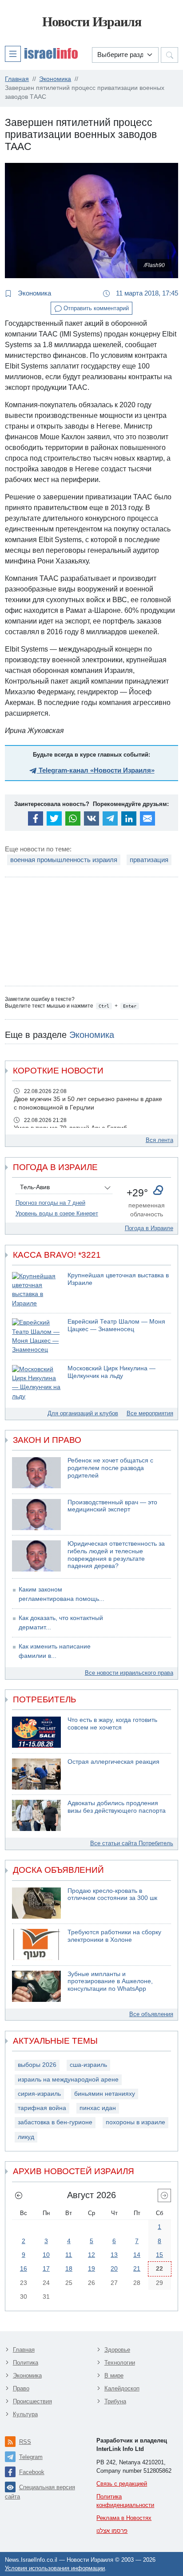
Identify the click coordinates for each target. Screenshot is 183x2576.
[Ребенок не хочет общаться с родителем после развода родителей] (36, 1473)
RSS (25, 2442)
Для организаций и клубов (83, 1413)
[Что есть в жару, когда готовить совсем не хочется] (36, 1732)
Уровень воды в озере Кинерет (57, 1213)
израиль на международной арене (68, 2080)
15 (159, 2255)
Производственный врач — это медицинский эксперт (112, 1506)
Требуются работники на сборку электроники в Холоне (114, 1936)
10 (46, 2255)
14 (137, 2255)
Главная (24, 2350)
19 (91, 2268)
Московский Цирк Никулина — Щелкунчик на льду (111, 1372)
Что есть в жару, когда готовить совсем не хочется (112, 1724)
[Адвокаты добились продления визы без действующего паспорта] (36, 1815)
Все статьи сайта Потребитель (132, 1843)
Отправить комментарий (95, 308)
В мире (114, 2376)
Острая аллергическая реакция (113, 1762)
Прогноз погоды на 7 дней (50, 1203)
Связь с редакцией (122, 2484)
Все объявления (151, 2014)
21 (137, 2268)
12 (91, 2255)
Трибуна (115, 2401)
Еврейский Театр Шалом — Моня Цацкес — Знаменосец (116, 1325)
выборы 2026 (37, 2065)
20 (114, 2268)
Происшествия (32, 2401)
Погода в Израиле (149, 1228)
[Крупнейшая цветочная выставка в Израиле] (36, 1290)
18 (69, 2268)
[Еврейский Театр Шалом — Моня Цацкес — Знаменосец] (36, 1336)
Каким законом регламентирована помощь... (62, 1594)
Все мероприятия (150, 1413)
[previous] (19, 2195)
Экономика (34, 293)
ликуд (26, 2137)
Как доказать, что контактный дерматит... (61, 1622)
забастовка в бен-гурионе (55, 2122)
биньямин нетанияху (105, 2094)
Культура (25, 2414)
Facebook (32, 2472)
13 (114, 2255)
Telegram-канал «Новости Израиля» (96, 770)
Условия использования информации (55, 2568)
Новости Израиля (92, 22)
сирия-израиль (39, 2094)
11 (69, 2255)
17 (46, 2268)
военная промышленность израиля (64, 860)
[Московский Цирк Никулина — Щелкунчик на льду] (36, 1383)
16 (24, 2268)
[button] (41, 53)
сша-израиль (88, 2065)
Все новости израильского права (129, 1673)
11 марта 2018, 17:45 (146, 293)
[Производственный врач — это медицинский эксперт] (36, 1515)
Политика (26, 2363)
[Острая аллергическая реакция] (36, 1774)
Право (21, 2388)
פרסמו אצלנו (112, 2531)
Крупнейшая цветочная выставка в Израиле (118, 1279)
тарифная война (42, 2108)
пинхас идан (98, 2108)
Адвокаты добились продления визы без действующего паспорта (117, 1807)
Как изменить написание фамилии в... (55, 1651)
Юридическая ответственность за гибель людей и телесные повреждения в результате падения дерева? (116, 1555)
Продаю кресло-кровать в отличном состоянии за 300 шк (112, 1895)
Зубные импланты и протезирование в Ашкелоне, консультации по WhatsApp (110, 1981)
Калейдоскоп (122, 2388)
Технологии (120, 2363)
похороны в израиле (135, 2122)
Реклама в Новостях (124, 2518)
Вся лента (159, 1140)
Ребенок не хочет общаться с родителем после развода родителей (110, 1468)
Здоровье (117, 2350)
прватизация (149, 860)
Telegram (31, 2457)
